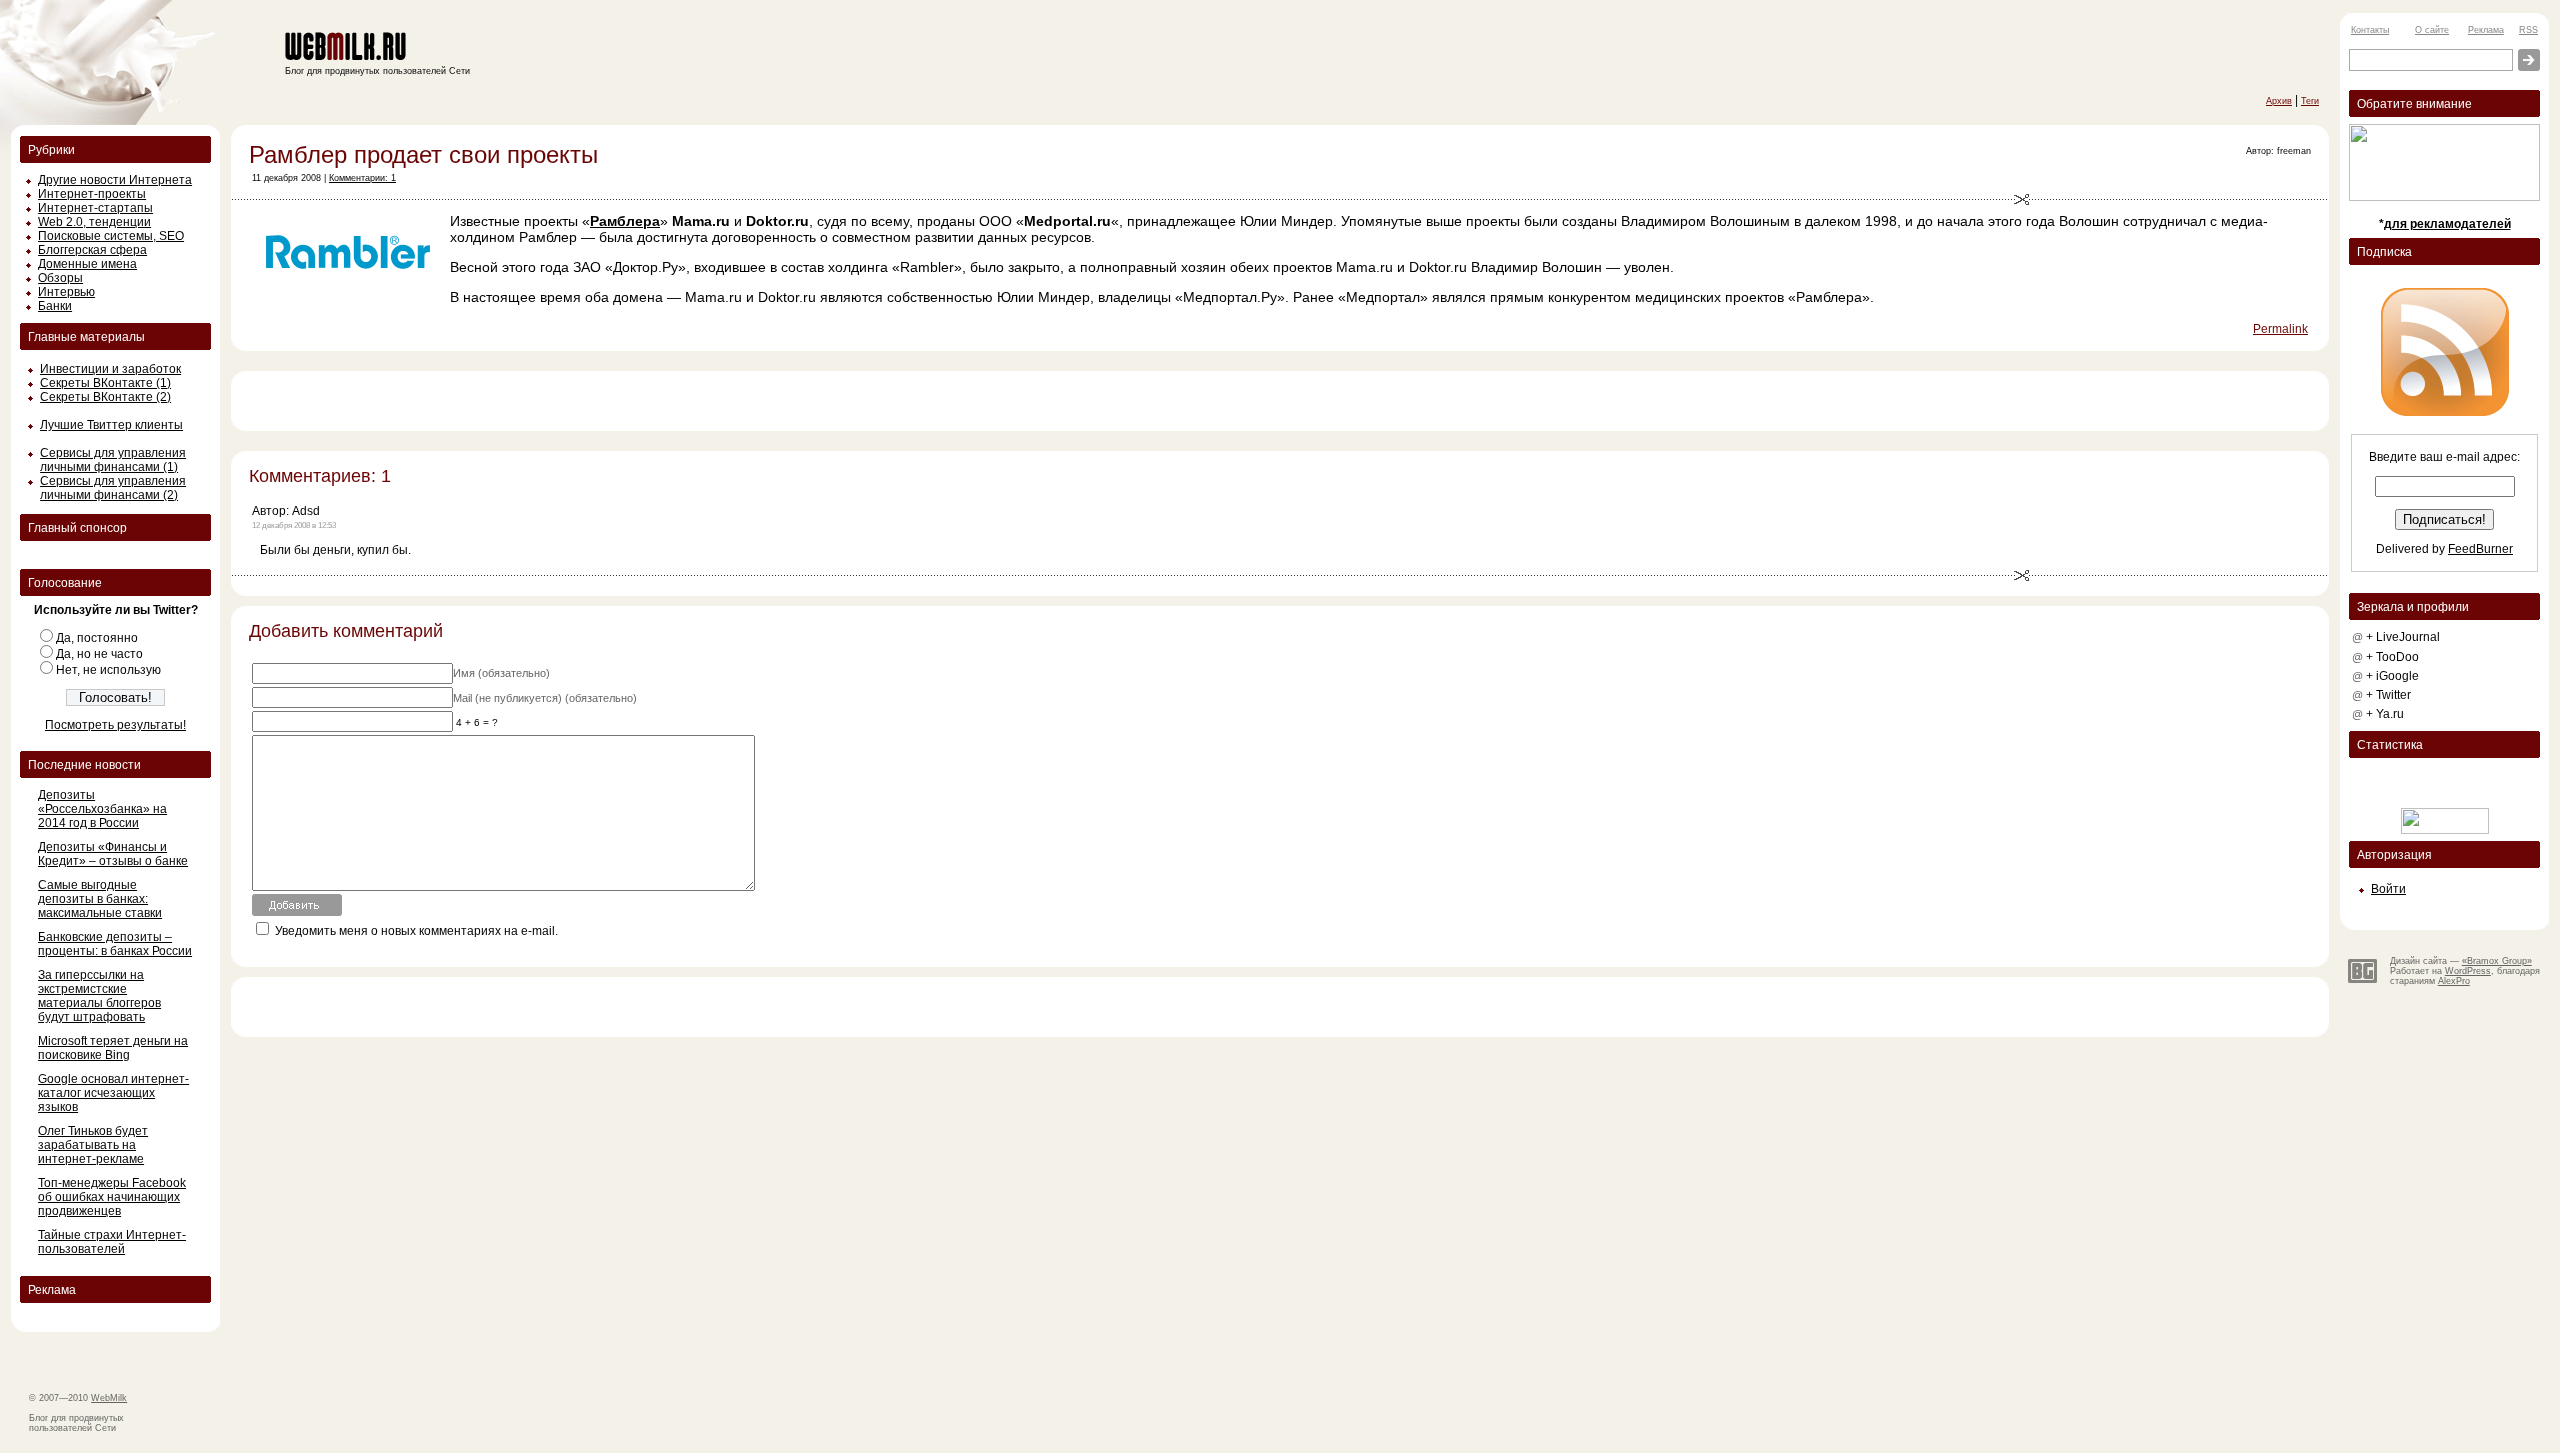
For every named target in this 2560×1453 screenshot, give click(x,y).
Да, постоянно (97, 638)
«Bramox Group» (2497, 961)
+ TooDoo (2392, 657)
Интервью (66, 292)
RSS (2528, 30)
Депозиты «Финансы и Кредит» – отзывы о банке (113, 854)
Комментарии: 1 (362, 178)
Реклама (2486, 30)
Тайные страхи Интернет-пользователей (112, 1242)
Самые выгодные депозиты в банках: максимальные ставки (100, 899)
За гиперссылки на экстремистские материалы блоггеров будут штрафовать (99, 996)
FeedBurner (2480, 549)
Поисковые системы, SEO (111, 236)
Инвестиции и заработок (110, 369)
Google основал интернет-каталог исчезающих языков (113, 1093)
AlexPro (2454, 981)
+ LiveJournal (2403, 637)
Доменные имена (87, 264)
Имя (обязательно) (501, 673)
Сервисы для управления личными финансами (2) (113, 488)
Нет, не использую (108, 670)
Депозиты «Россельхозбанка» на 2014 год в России (102, 809)
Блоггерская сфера (92, 250)
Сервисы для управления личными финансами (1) (113, 460)
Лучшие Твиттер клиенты (111, 425)
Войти (2388, 889)
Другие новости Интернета (115, 180)
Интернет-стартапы (95, 208)
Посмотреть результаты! (115, 725)
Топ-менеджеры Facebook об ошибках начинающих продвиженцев (112, 1197)
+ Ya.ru (2385, 714)
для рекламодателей (2447, 224)
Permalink (2280, 329)
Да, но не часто (99, 654)
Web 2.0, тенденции (94, 222)
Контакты (2370, 30)
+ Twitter (2388, 695)
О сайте (2432, 30)
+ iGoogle (2392, 676)
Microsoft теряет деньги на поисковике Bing (113, 1048)
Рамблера (625, 221)
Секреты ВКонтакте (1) (105, 383)
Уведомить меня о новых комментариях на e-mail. (416, 931)
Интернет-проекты (92, 194)
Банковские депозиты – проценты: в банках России (115, 944)
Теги (2310, 101)
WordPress (2468, 971)
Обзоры (60, 278)
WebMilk (109, 1398)
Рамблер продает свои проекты (423, 154)
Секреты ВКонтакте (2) (105, 397)
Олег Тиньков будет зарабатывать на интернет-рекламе (93, 1145)
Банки (55, 306)
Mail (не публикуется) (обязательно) (545, 698)
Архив (2279, 101)
